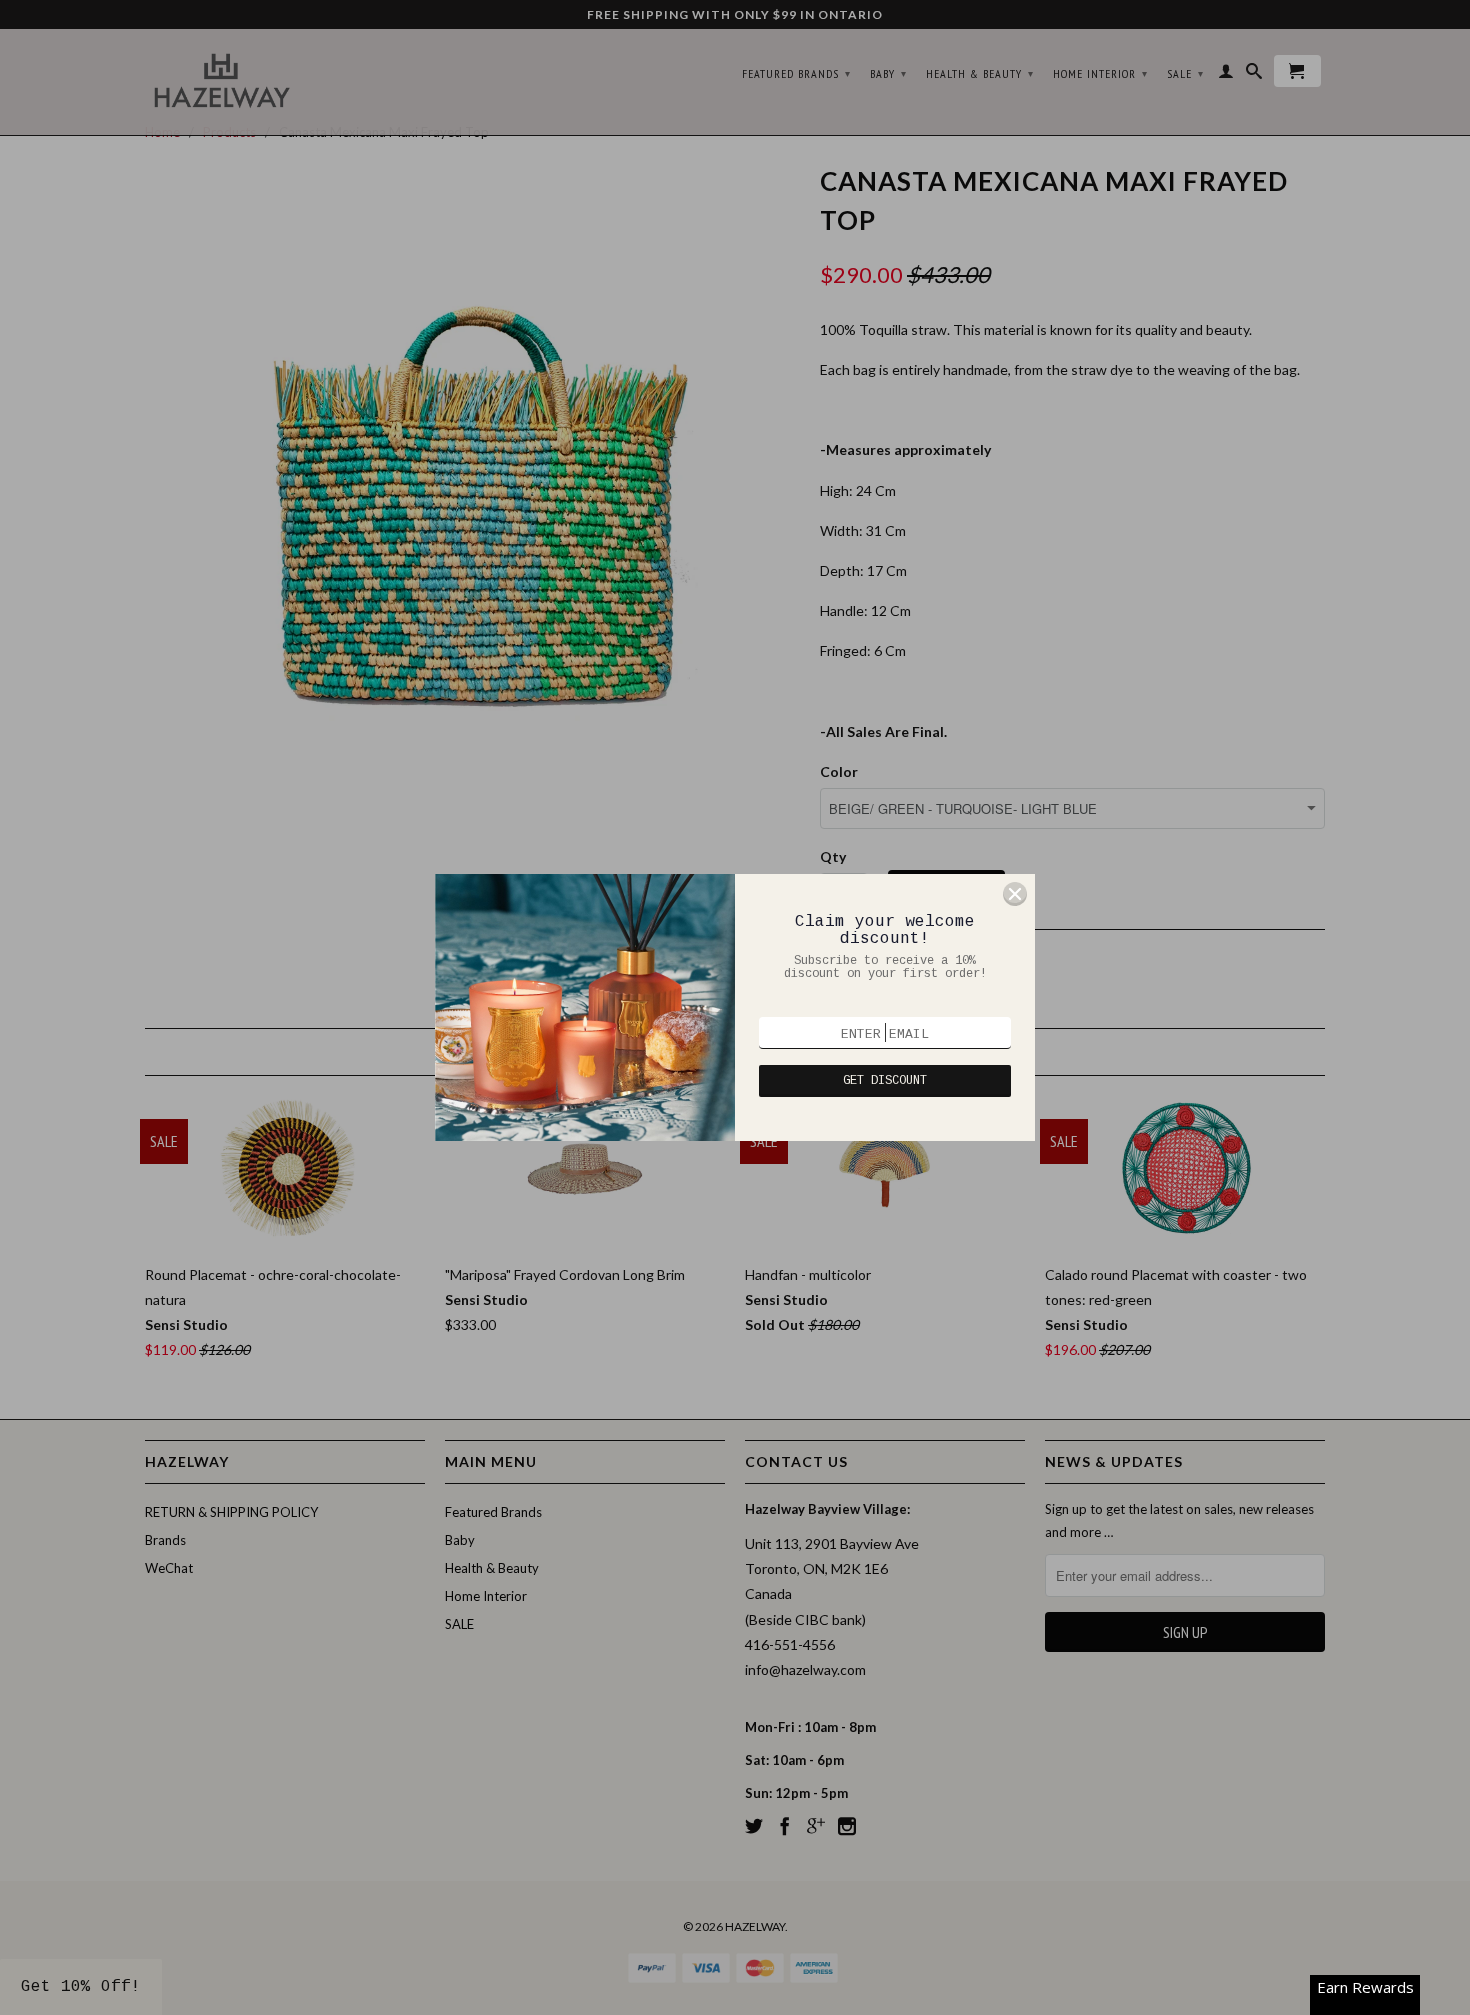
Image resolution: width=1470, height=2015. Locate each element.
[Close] (1015, 894)
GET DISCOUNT (885, 1081)
